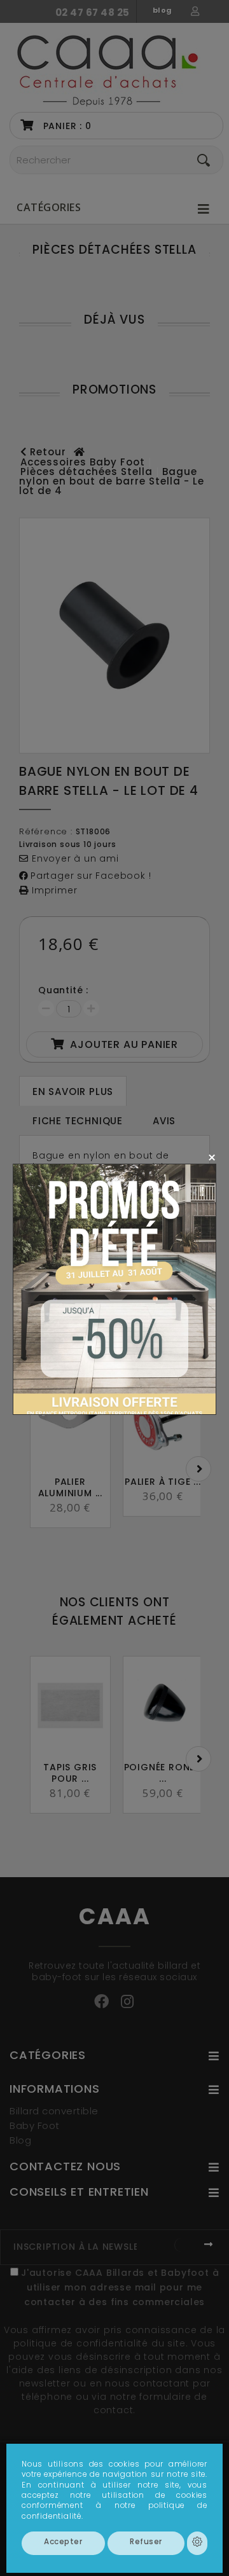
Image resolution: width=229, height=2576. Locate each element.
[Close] (212, 1157)
